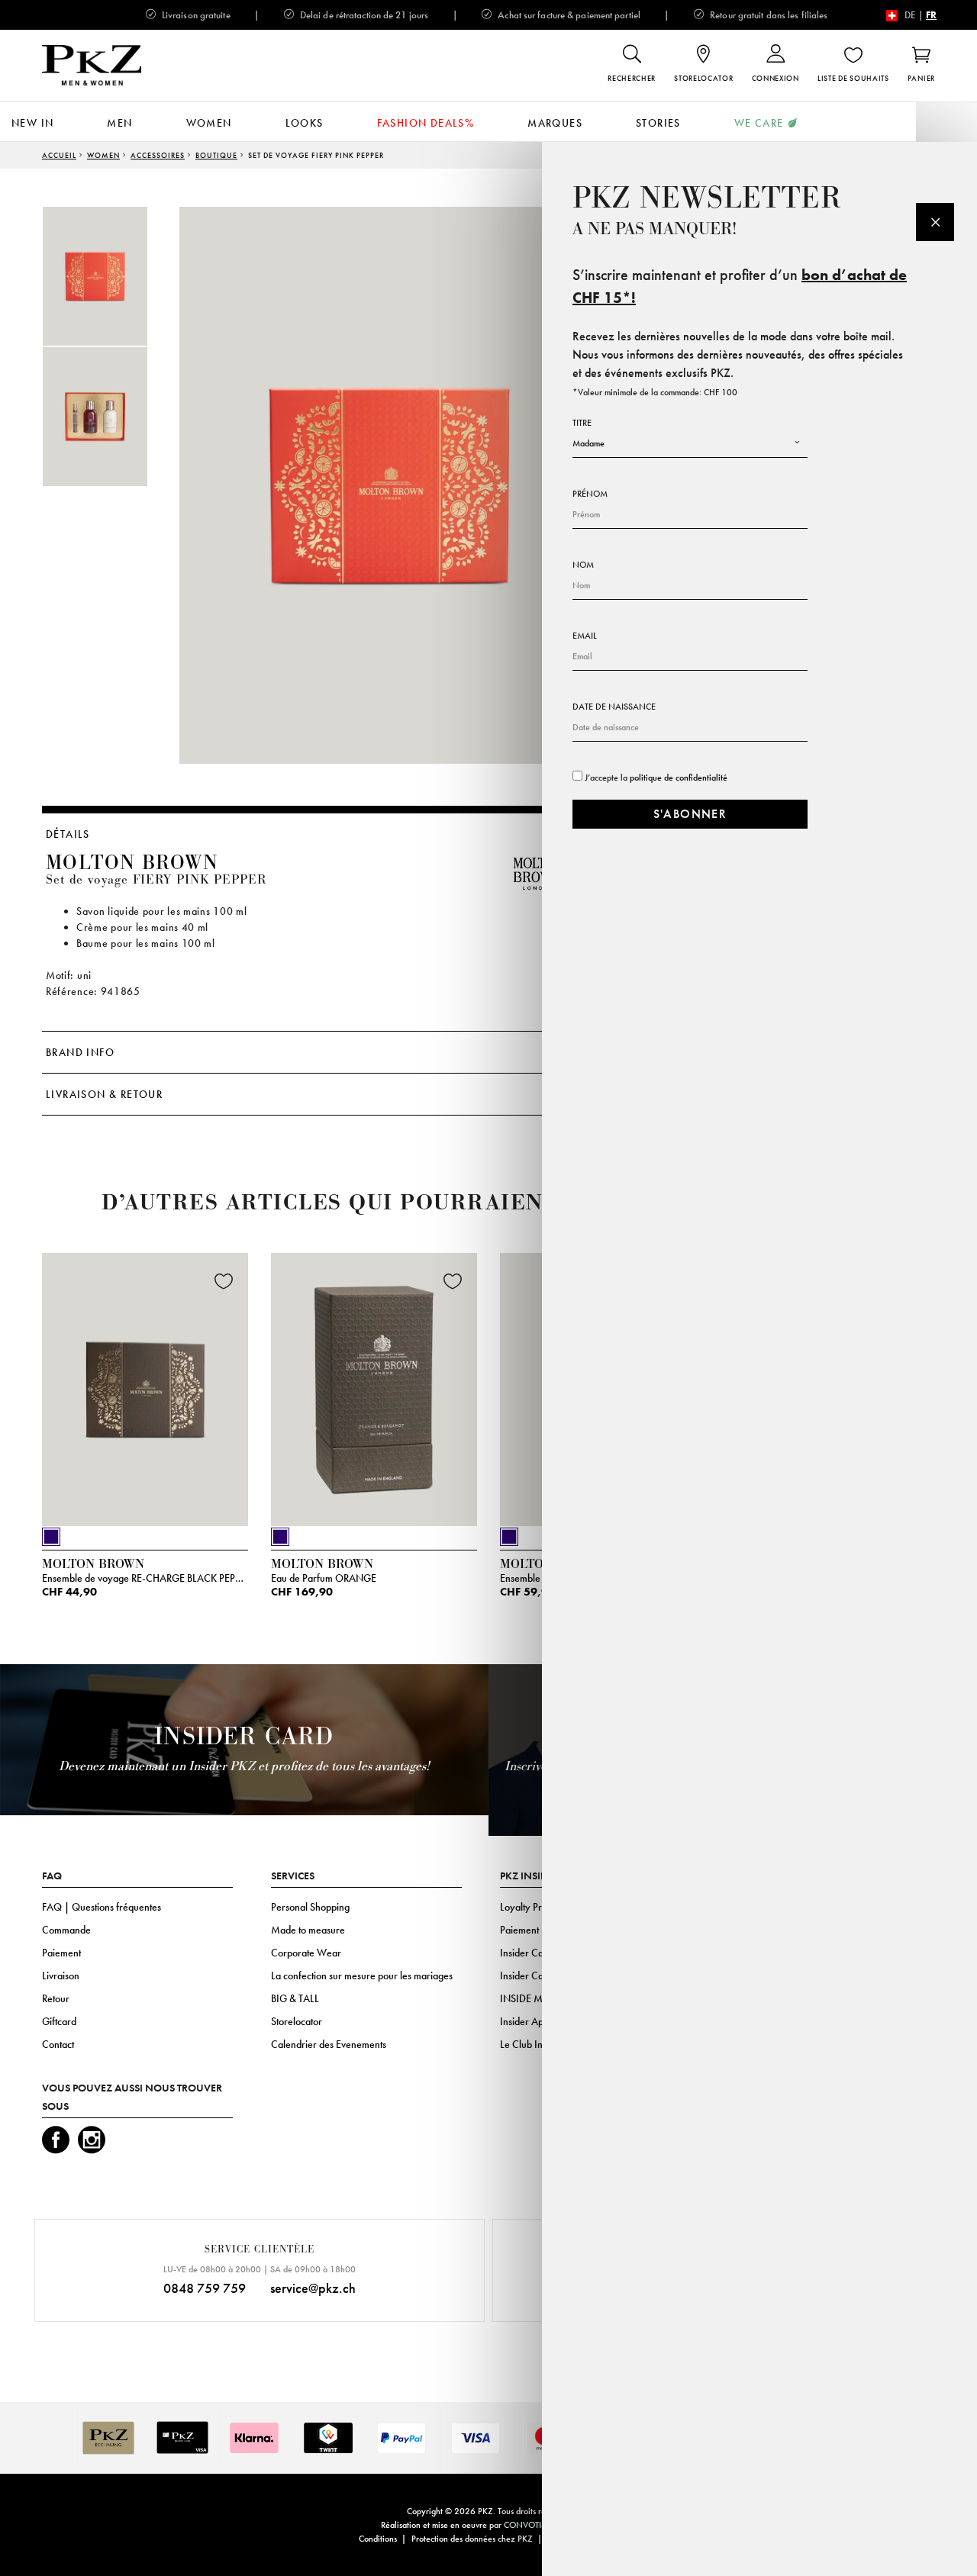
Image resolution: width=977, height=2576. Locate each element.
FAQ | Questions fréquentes (102, 1907)
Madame (588, 443)
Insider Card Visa (536, 1953)
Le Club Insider (532, 2044)
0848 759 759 (205, 2288)
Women (209, 123)
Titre (582, 423)
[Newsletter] (935, 222)
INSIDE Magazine (538, 1998)
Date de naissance (614, 707)
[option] (111, 276)
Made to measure (308, 1930)
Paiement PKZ (529, 1930)
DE (910, 15)
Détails (68, 834)
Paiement (61, 1953)
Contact (58, 2044)
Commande (66, 1930)
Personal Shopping (310, 1907)
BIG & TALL (295, 1998)
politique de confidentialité (679, 778)
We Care (759, 123)
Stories (658, 123)
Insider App (524, 2021)
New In (32, 123)
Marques (555, 123)
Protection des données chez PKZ (472, 2539)
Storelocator (297, 2021)
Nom (583, 565)
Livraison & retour (104, 1094)
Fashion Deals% (426, 123)
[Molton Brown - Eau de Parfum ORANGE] (374, 1386)
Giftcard (59, 2021)
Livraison (61, 1975)
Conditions (378, 2539)
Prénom (590, 494)
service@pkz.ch (313, 2288)
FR (931, 15)
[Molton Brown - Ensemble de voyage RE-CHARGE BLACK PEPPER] (145, 1386)
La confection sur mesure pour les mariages (362, 1975)
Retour (56, 1998)
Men (119, 123)
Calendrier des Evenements (329, 2044)
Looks (305, 123)
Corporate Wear (306, 1953)
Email (585, 636)
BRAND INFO (80, 1052)
